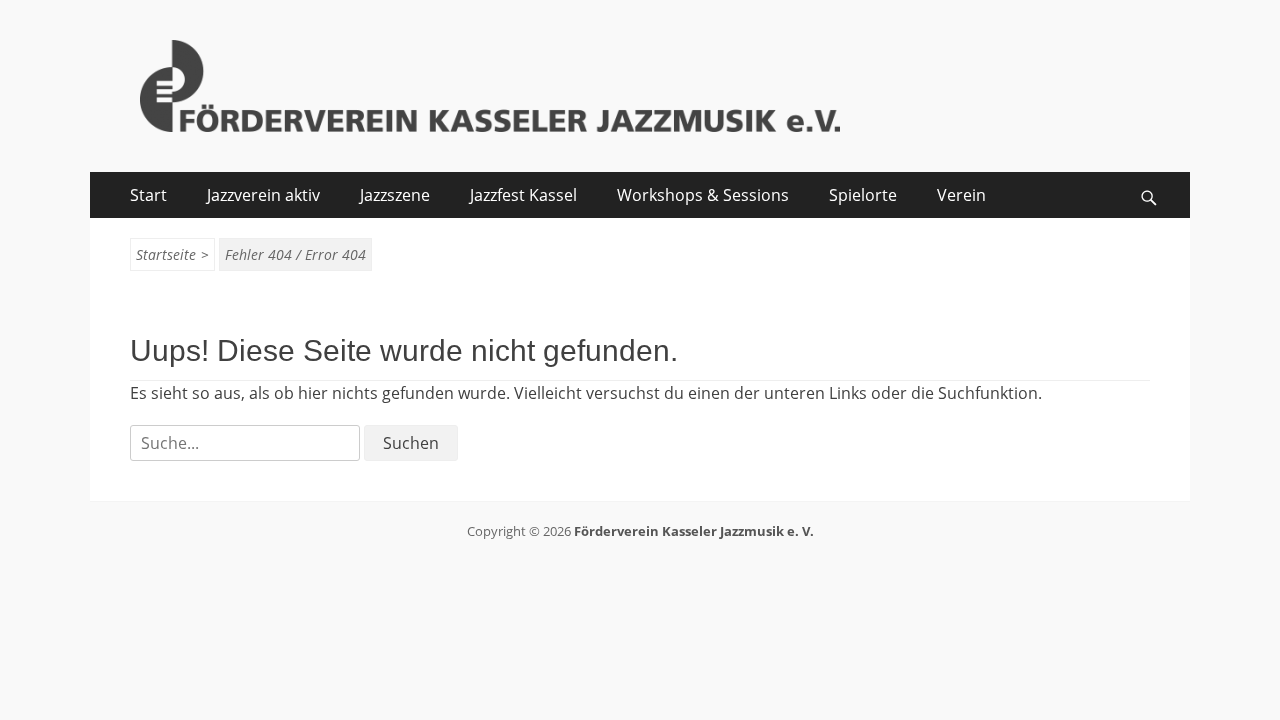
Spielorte (863, 195)
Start (148, 195)
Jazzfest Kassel (523, 195)
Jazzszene (395, 195)
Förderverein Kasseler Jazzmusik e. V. (694, 531)
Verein (961, 195)
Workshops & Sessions (703, 195)
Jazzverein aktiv (263, 195)
